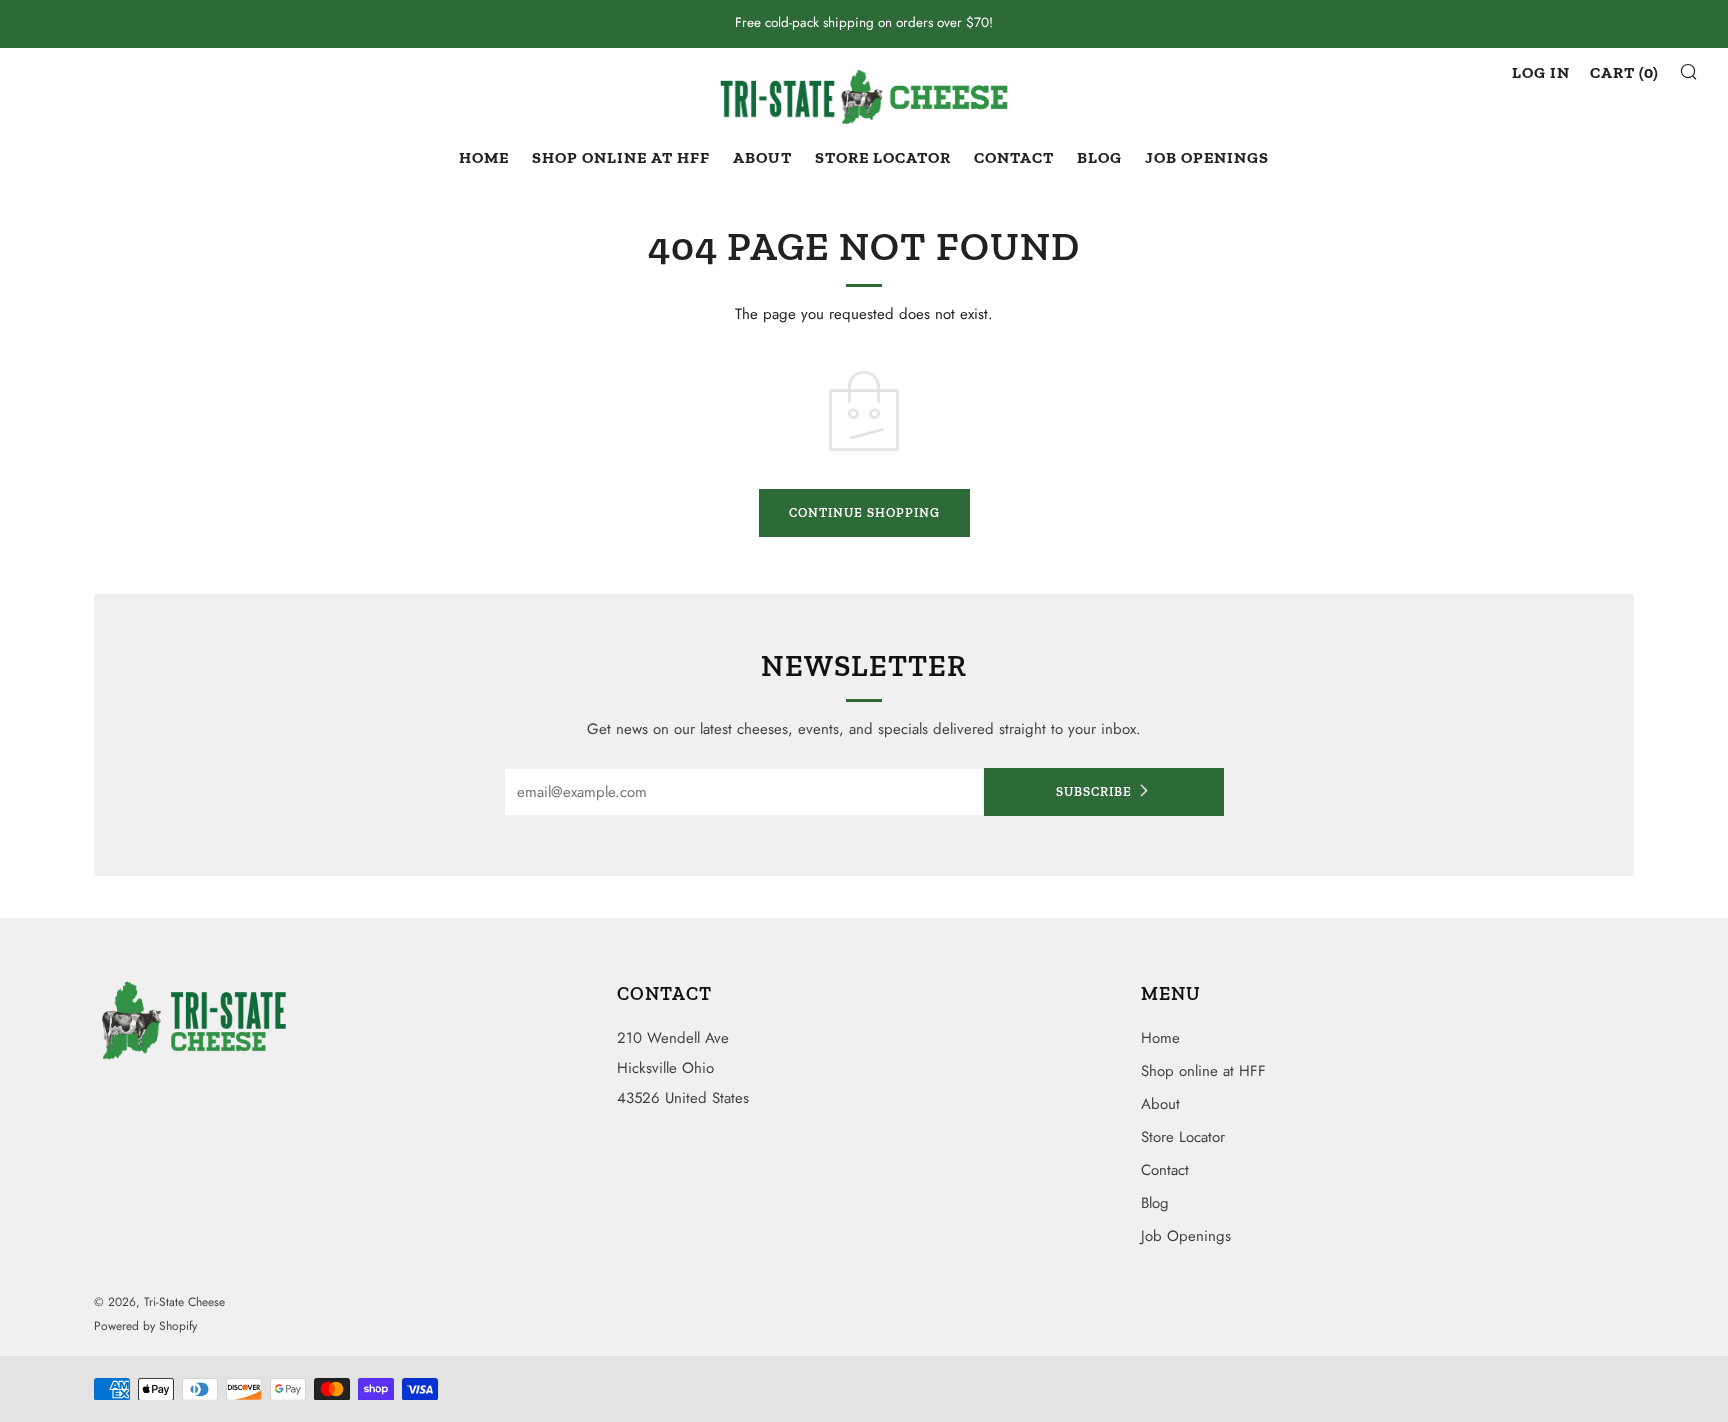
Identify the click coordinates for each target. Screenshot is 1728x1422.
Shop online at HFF (621, 157)
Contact (1014, 157)
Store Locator (883, 157)
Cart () (1624, 72)
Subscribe (1094, 791)
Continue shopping (864, 512)
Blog (1099, 157)
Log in (1541, 72)
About (762, 157)
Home (484, 157)
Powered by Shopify (145, 1326)
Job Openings (1207, 157)
